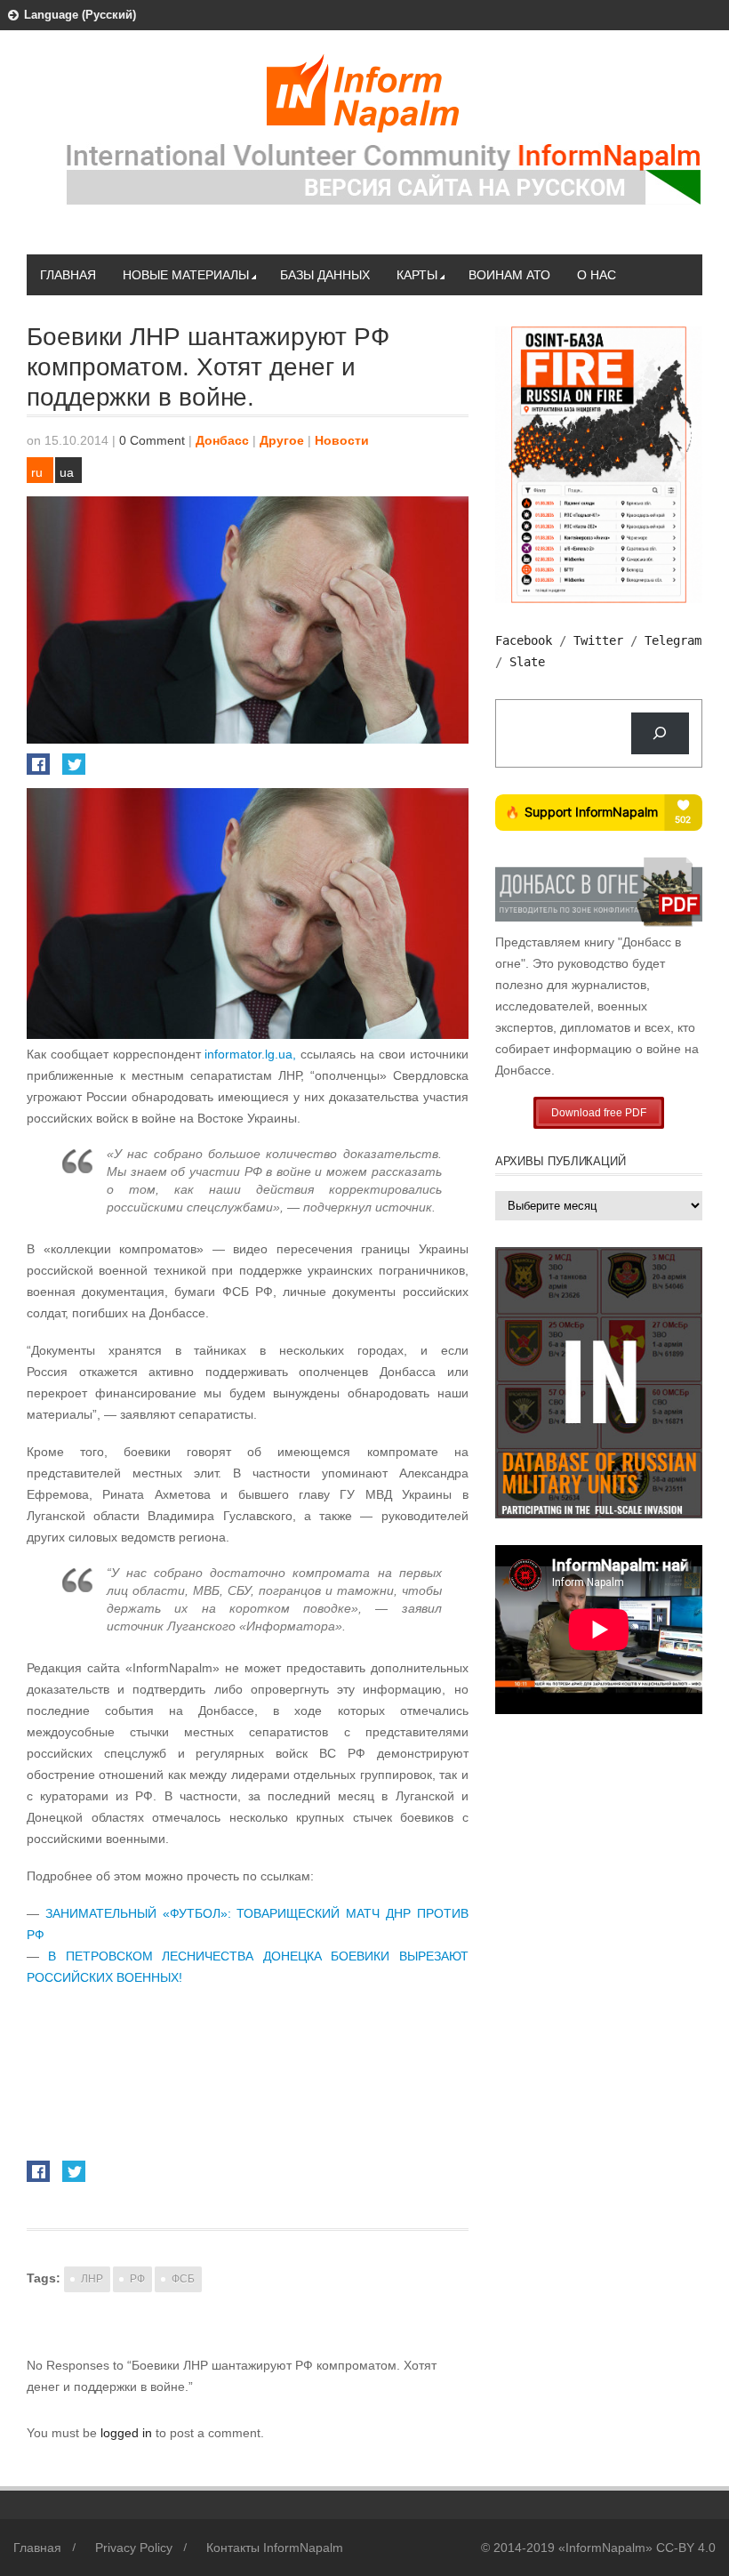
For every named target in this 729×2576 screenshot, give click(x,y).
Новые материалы (186, 275)
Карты (417, 275)
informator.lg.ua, (252, 1054)
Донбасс (222, 440)
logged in (128, 2433)
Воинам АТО (509, 275)
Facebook (524, 640)
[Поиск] (660, 733)
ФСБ (183, 2279)
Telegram (673, 640)
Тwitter (598, 640)
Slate (527, 662)
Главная (68, 275)
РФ (137, 2279)
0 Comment (152, 440)
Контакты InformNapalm (275, 2548)
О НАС (597, 275)
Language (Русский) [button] (80, 15)
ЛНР (92, 2279)
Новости (342, 440)
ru (37, 472)
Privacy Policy (134, 2548)
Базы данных (325, 275)
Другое (282, 440)
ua (67, 472)
